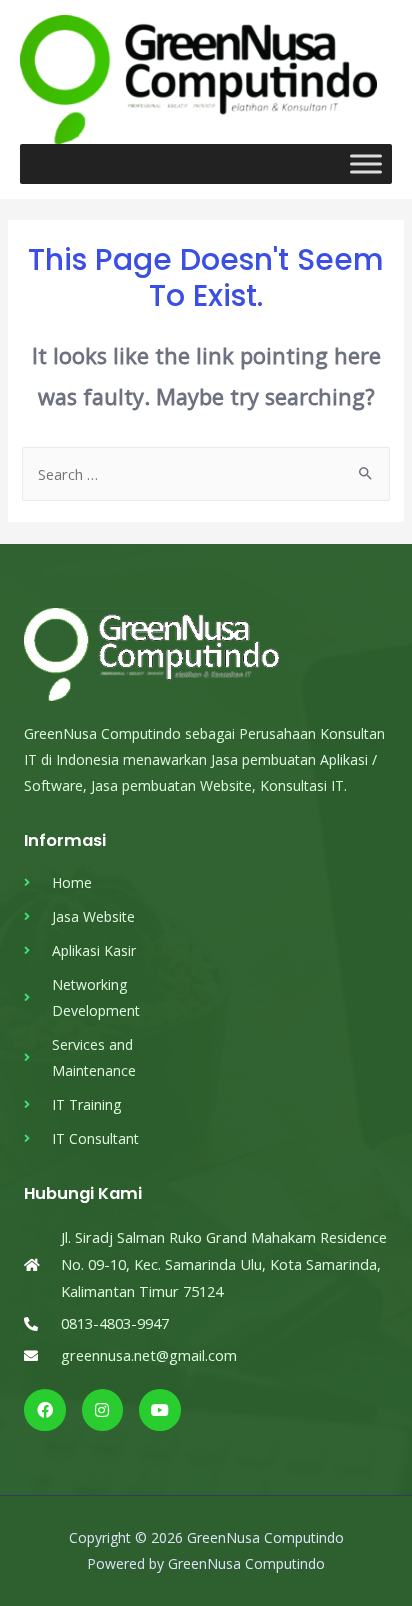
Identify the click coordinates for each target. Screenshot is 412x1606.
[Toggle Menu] (366, 163)
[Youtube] (160, 1410)
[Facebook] (45, 1410)
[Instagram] (103, 1410)
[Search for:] (205, 474)
